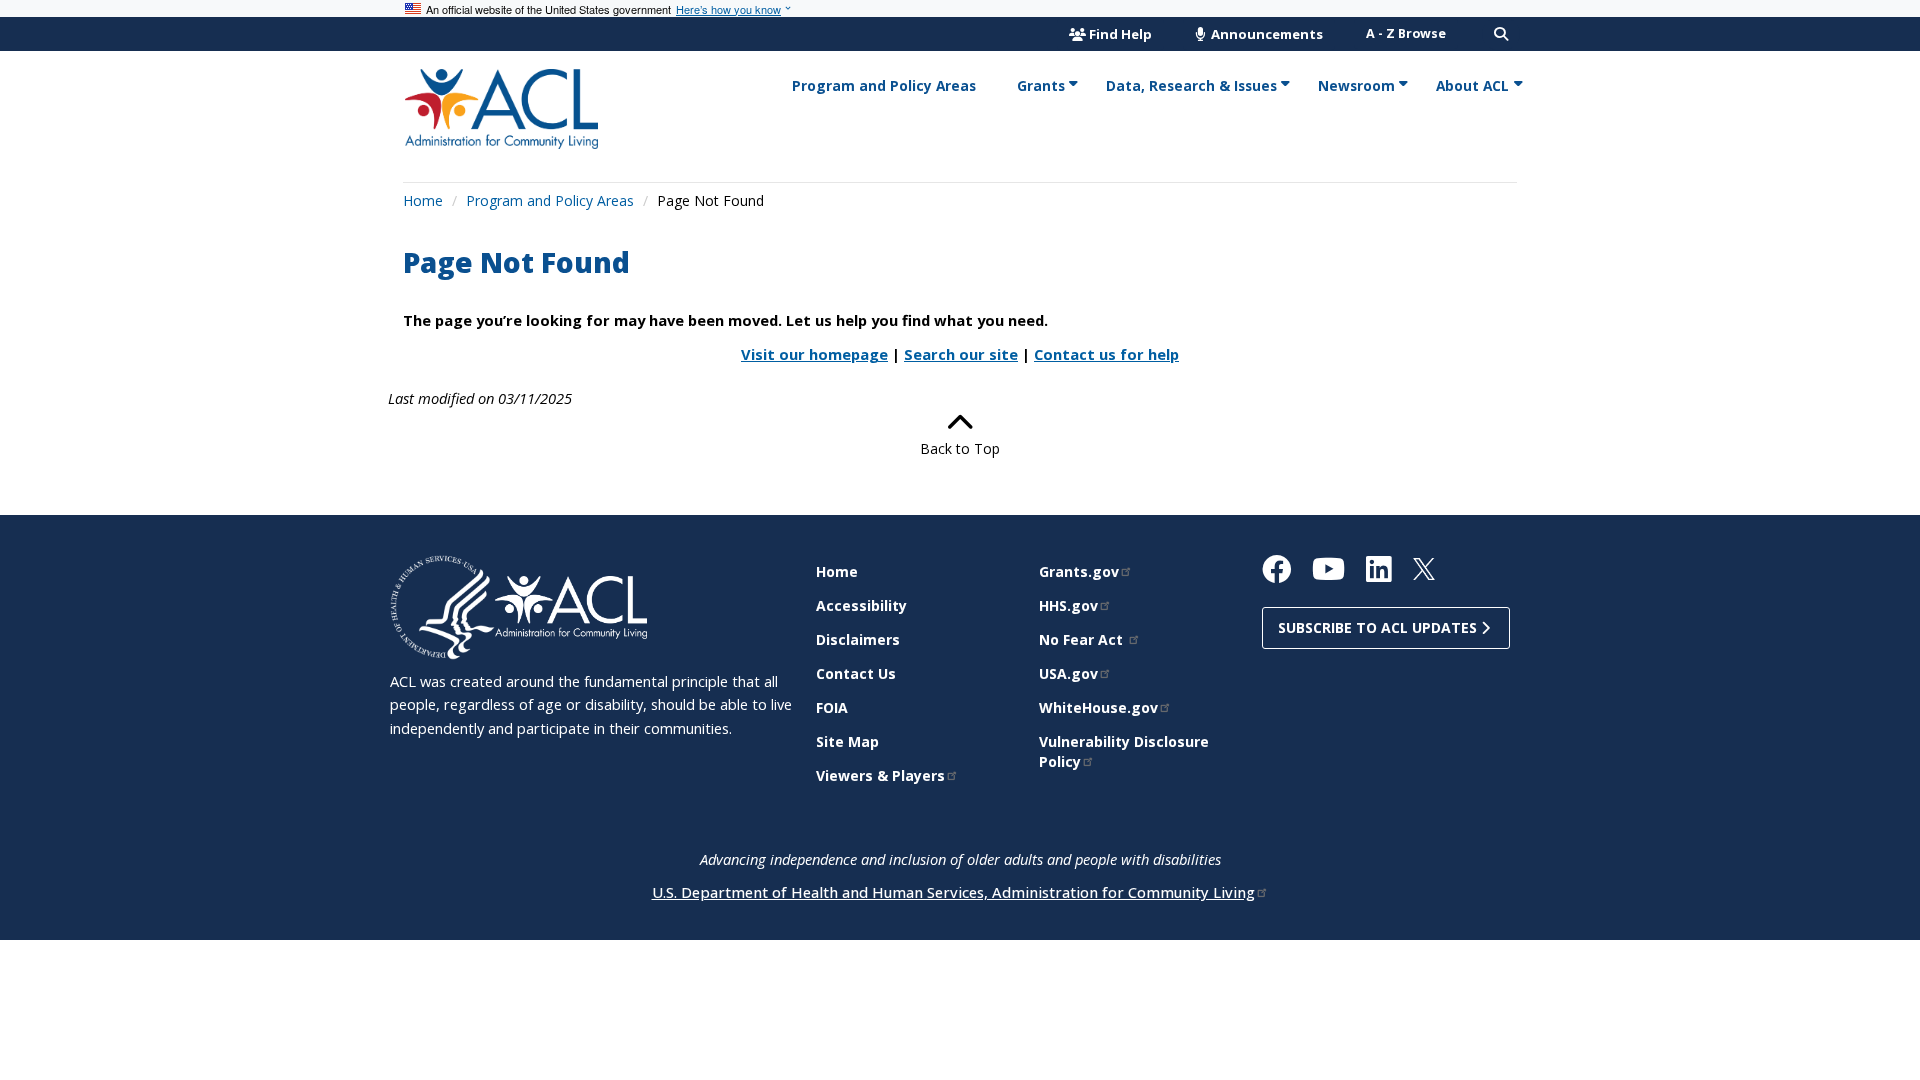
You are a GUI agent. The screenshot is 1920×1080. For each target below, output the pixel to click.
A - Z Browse (1406, 33)
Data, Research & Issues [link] (1191, 85)
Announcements (1265, 34)
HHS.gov (1068, 605)
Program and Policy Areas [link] (884, 85)
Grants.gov (1079, 571)
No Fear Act (1083, 639)
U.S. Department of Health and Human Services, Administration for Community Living (953, 892)
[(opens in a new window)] (442, 605)
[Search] (1501, 34)
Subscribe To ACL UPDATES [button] (1379, 627)
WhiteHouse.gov (1098, 707)
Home (423, 200)
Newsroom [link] (1356, 85)
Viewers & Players (880, 775)
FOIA (832, 707)
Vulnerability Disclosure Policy (1124, 751)
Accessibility (861, 605)
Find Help (1120, 34)
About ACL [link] (1472, 85)
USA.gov (1068, 673)
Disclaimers (858, 639)
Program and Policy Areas (550, 200)
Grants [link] (1041, 85)
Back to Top (960, 448)
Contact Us (856, 673)
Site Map (847, 741)
